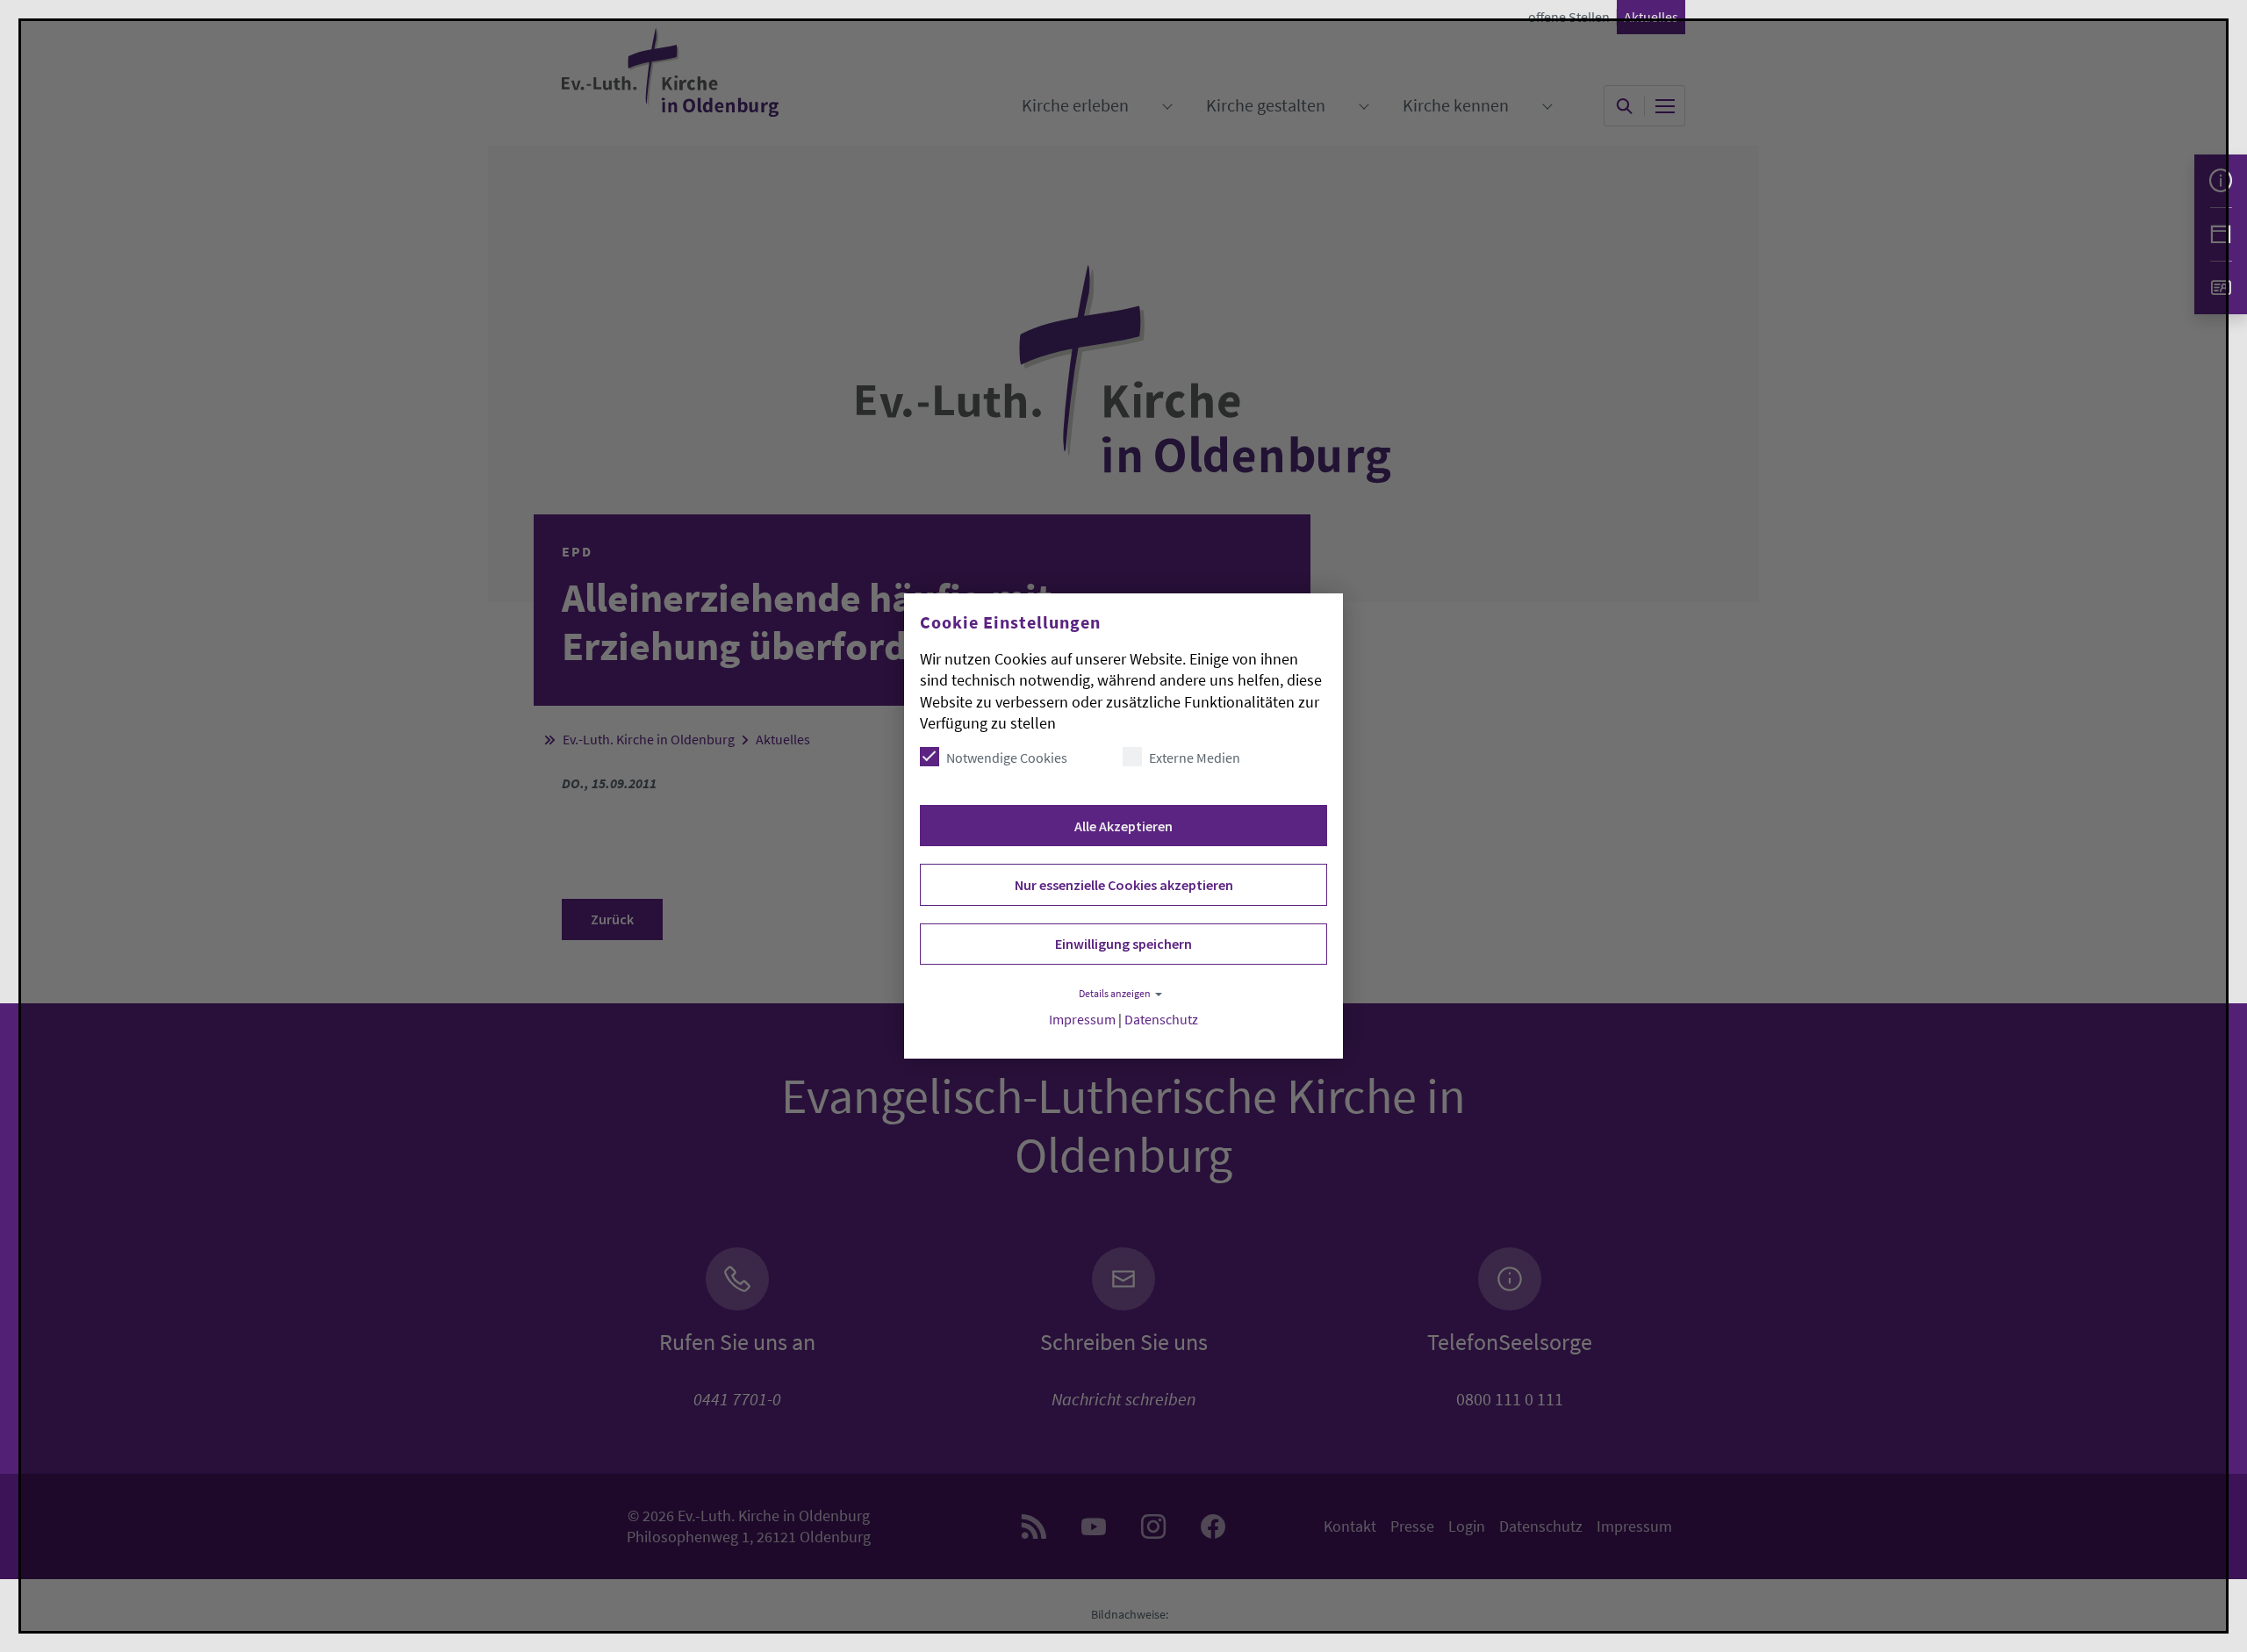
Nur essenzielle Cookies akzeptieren (1124, 885)
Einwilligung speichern (1123, 944)
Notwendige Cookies (1007, 758)
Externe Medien (1195, 758)
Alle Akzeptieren (1123, 826)
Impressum (1082, 1020)
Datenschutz (1161, 1020)
